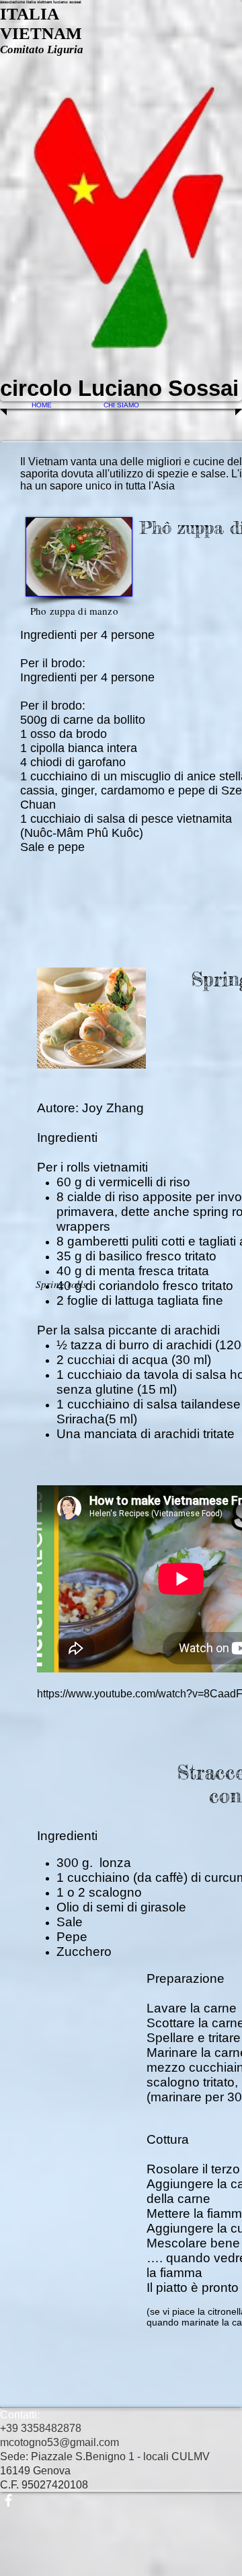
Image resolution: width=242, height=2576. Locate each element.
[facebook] (121, 2500)
